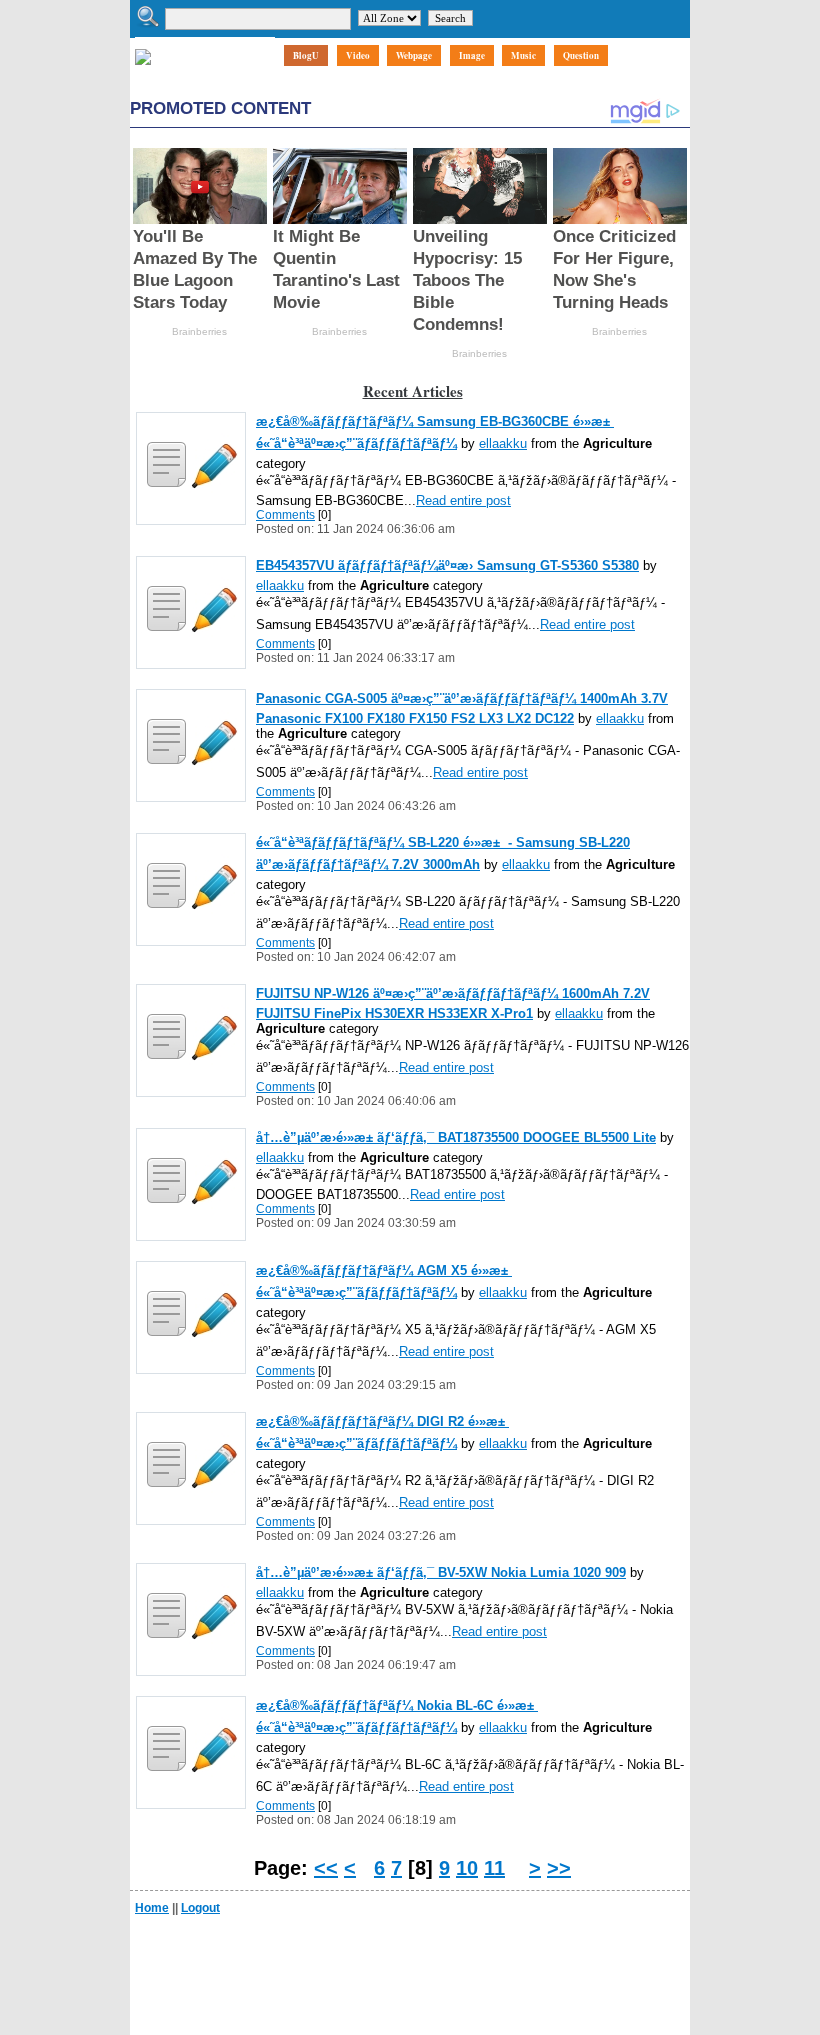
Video (358, 55)
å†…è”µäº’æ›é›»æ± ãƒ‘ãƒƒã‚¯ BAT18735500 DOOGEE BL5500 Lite (456, 1137)
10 (467, 1868)
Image (472, 55)
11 (494, 1868)
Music (523, 55)
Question (581, 55)
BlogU (306, 55)
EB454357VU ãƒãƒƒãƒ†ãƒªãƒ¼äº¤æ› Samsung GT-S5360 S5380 (447, 565)
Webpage (414, 55)
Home (152, 1908)
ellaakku (503, 443)
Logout (200, 1908)
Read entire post (463, 500)
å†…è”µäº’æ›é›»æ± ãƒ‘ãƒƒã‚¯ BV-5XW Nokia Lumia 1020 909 (441, 1572)
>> (559, 1868)
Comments (285, 515)
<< (326, 1868)
